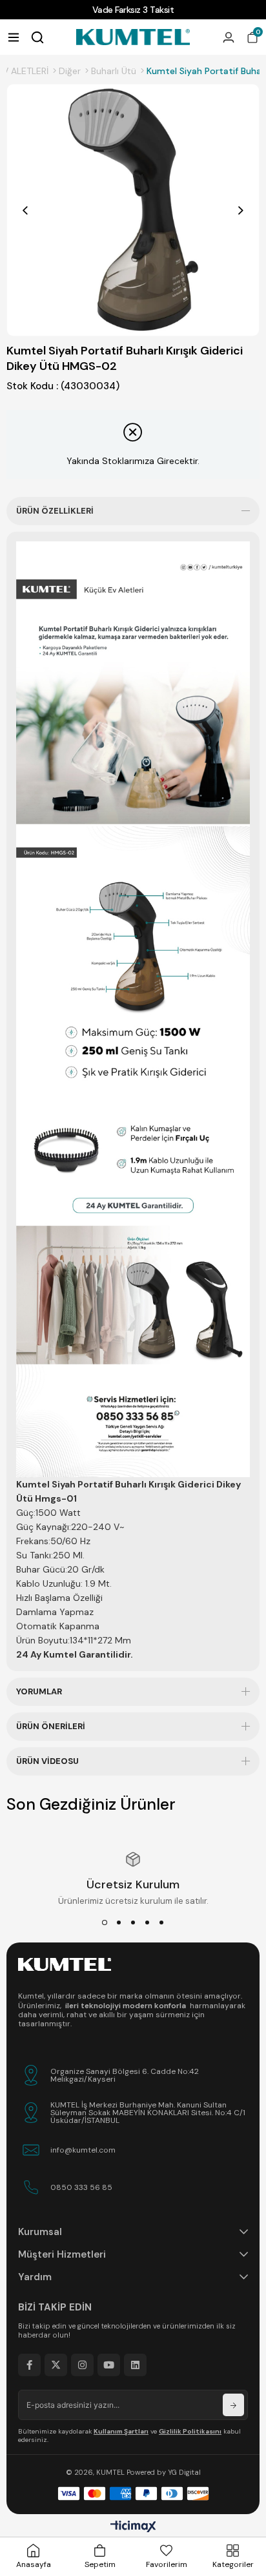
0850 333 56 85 (81, 2187)
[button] (105, 1922)
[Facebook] (29, 2365)
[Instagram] (82, 2365)
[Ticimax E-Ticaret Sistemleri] (133, 2527)
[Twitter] (56, 2365)
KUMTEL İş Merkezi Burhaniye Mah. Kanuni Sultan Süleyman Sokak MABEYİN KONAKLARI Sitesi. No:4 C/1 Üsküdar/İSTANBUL (148, 2113)
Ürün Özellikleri (55, 511)
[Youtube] (109, 2365)
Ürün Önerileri (51, 1726)
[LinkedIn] (135, 2365)
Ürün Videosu (47, 1761)
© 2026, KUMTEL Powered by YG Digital (133, 2472)
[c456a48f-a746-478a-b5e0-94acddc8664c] (65, 1964)
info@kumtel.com (83, 2150)
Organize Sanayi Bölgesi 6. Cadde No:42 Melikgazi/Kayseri (125, 2075)
